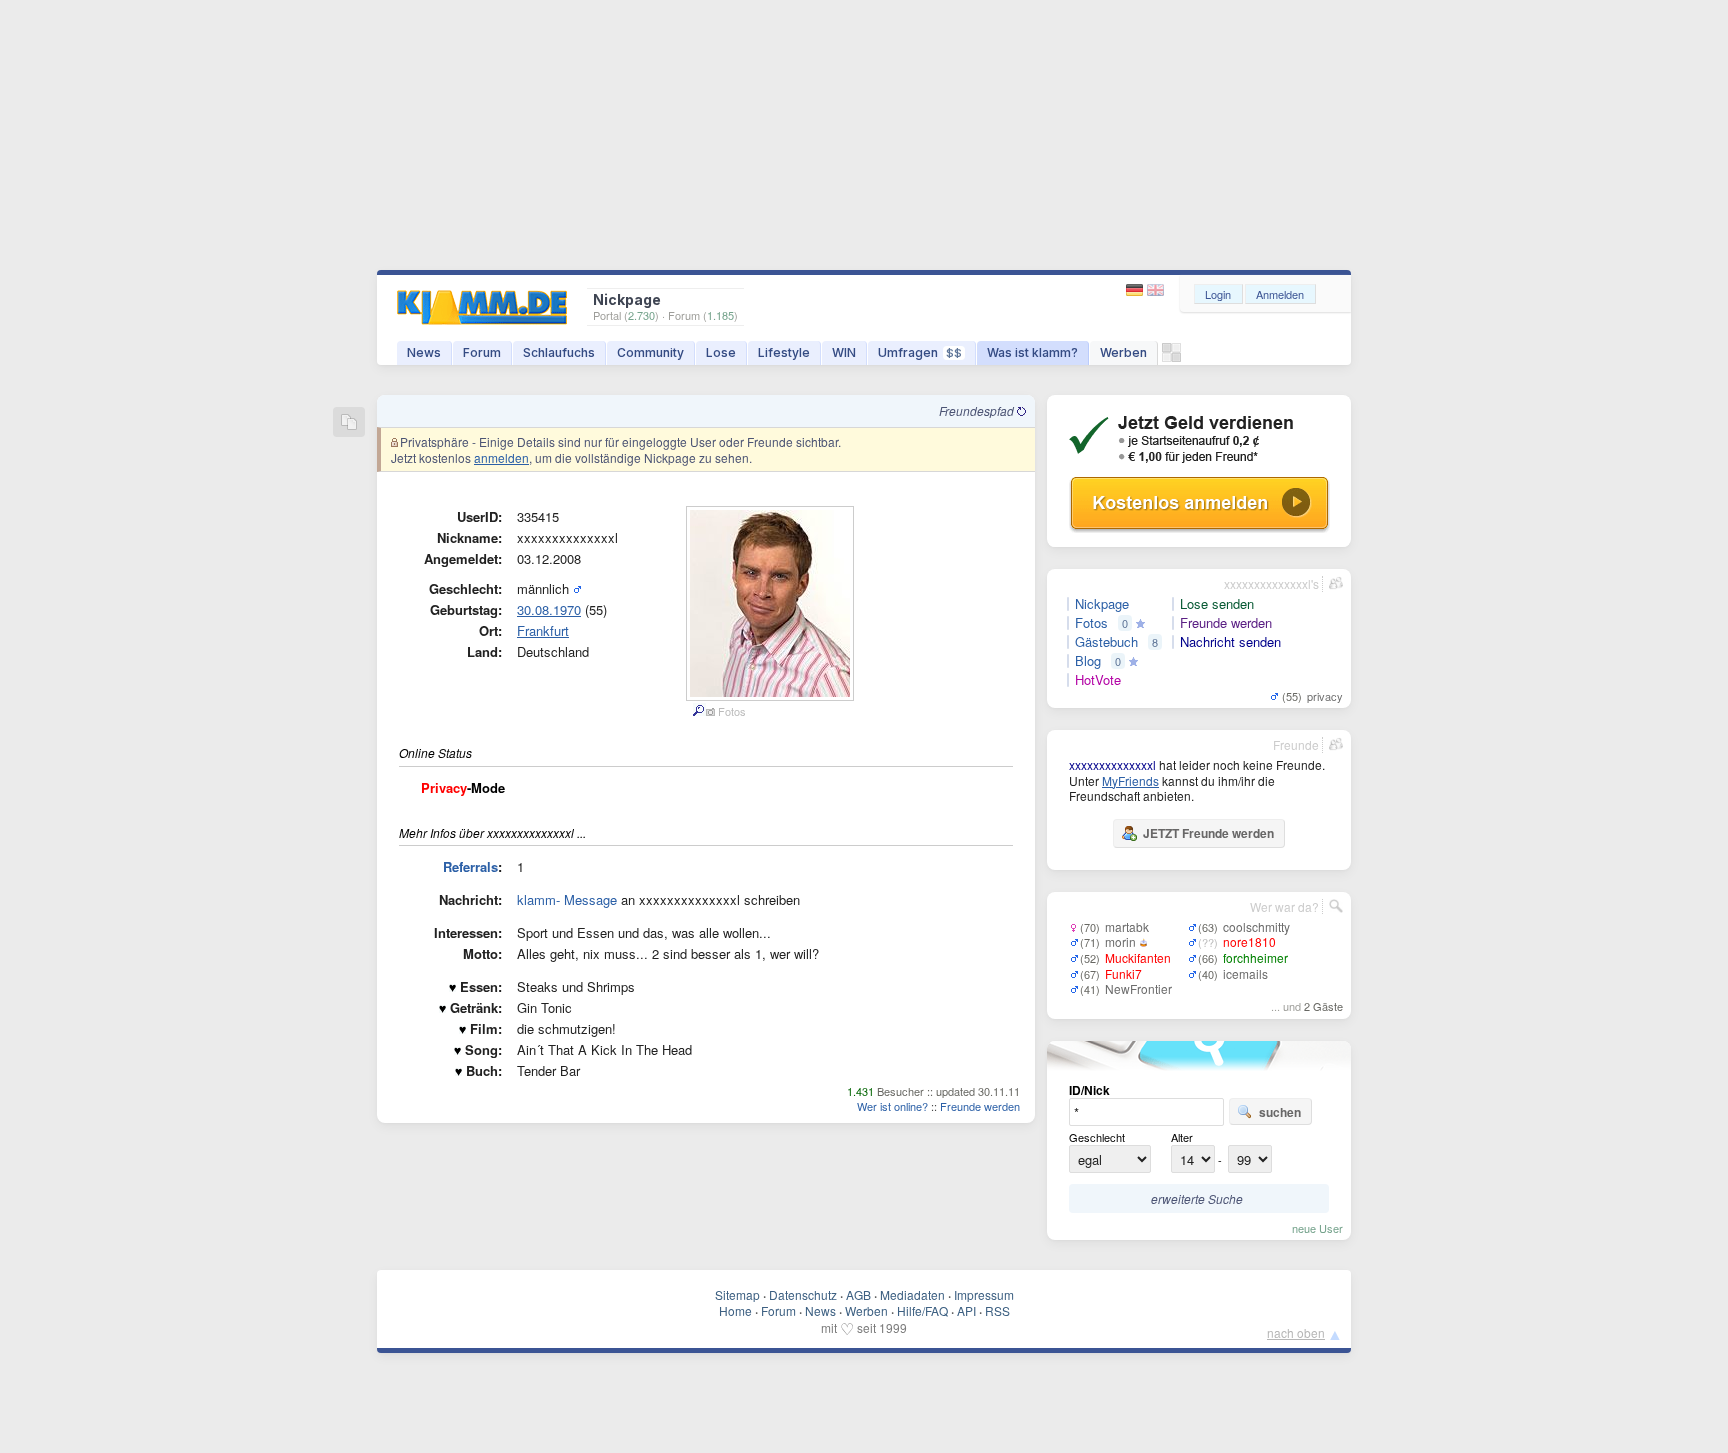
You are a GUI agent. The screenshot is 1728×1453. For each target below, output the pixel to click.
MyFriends (1130, 780)
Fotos (1091, 623)
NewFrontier (1138, 988)
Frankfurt (543, 630)
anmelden (501, 457)
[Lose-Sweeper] (1171, 357)
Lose (721, 352)
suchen (1280, 1112)
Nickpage (1102, 604)
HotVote (1098, 680)
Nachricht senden (1230, 642)
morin (1120, 941)
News (424, 352)
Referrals (470, 866)
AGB (858, 1294)
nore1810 (1249, 941)
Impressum (984, 1294)
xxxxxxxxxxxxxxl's (1271, 583)
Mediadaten (912, 1294)
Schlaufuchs (559, 352)
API (966, 1310)
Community (650, 352)
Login (1218, 294)
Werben (1123, 352)
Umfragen (920, 352)
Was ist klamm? (1032, 352)
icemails (1245, 973)
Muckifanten (1138, 957)
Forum (482, 352)
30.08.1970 (549, 609)
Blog (1088, 661)
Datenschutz (803, 1294)
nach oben (1296, 1332)
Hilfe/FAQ (922, 1310)
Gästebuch (1106, 642)
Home (735, 1310)
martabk (1127, 926)
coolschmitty (1256, 926)
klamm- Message (567, 899)
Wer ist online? (892, 1106)
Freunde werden (980, 1106)
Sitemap (737, 1294)
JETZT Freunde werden (1208, 833)
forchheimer (1255, 957)
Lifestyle (784, 352)
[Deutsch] (1136, 290)
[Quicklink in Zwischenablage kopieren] (349, 423)
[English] (1155, 290)
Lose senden (1217, 604)
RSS (997, 1310)
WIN (844, 352)
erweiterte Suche (1197, 1198)
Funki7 (1123, 973)
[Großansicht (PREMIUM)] (697, 711)
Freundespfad (978, 410)
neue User (1317, 1228)
